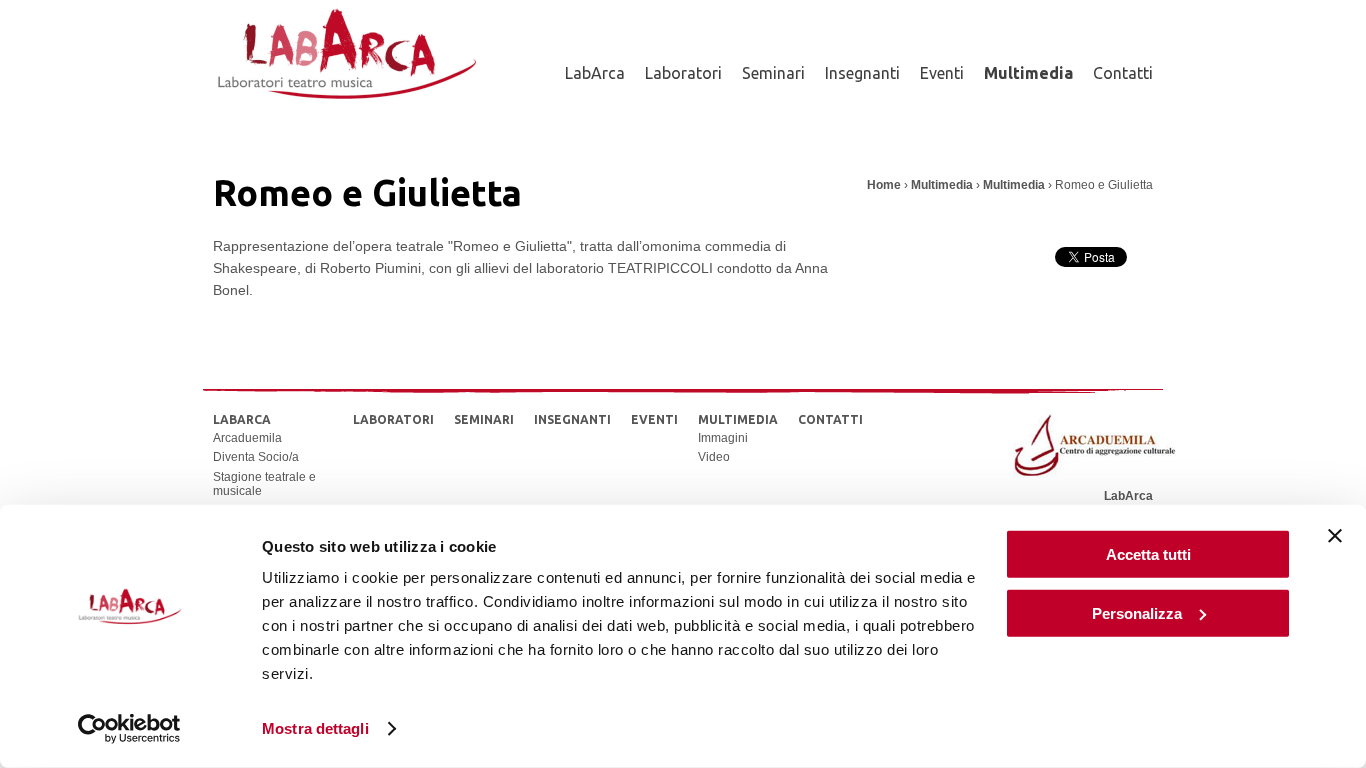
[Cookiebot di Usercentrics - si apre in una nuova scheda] (129, 729)
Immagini (723, 438)
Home (884, 185)
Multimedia (1028, 73)
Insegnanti (862, 73)
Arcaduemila (247, 438)
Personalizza (1137, 612)
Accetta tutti (1148, 554)
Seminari (773, 73)
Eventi (942, 73)
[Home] (346, 113)
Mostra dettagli (315, 728)
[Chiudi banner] (1335, 536)
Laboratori (683, 73)
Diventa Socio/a (256, 457)
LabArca (595, 73)
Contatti (1123, 73)
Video (714, 457)
